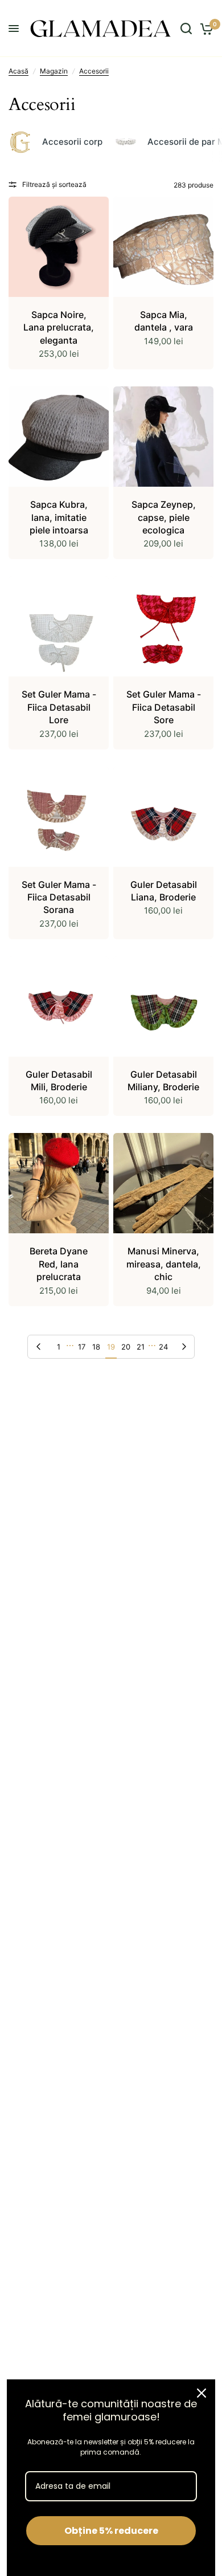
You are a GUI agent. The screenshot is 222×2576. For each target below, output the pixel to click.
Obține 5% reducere (111, 2531)
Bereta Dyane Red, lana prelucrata (59, 1264)
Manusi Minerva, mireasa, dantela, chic (164, 1264)
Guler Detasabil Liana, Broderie (164, 891)
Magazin (54, 71)
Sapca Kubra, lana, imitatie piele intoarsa (59, 517)
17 (82, 1347)
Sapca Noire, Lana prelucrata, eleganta (59, 327)
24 (163, 1347)
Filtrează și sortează (54, 184)
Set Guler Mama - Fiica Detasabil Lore (59, 707)
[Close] (202, 2393)
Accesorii (94, 71)
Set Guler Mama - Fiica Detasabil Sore (164, 707)
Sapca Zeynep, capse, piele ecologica (164, 517)
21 (141, 1347)
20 (126, 1347)
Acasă (18, 71)
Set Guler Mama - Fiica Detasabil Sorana (59, 897)
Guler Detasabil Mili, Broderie (59, 1081)
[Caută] (186, 28)
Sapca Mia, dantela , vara (164, 321)
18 (96, 1347)
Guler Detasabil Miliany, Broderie (163, 1081)
